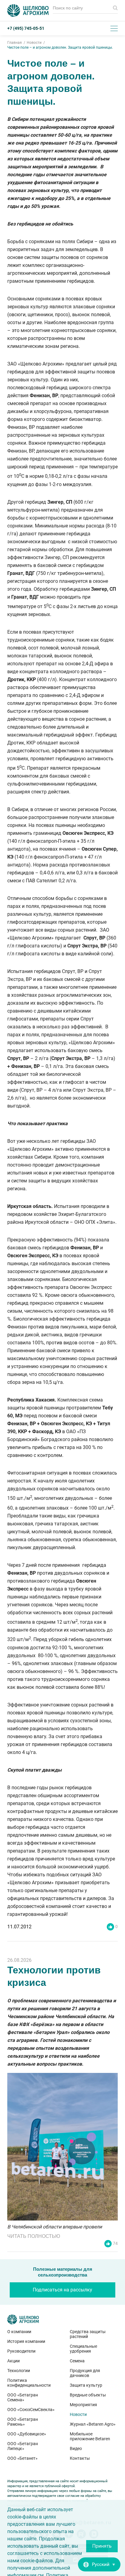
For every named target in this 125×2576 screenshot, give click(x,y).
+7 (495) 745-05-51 (26, 28)
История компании (26, 2341)
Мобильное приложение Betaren (90, 2436)
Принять (102, 2546)
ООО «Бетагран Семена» (23, 2397)
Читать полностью (34, 2236)
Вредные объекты (88, 2395)
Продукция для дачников (85, 2373)
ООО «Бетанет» (22, 2458)
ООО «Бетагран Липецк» (23, 2446)
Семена (77, 2361)
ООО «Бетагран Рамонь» (23, 2422)
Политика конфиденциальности (29, 2383)
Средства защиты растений (88, 2334)
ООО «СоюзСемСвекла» (31, 2410)
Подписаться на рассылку (62, 2290)
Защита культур (86, 2385)
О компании (19, 2332)
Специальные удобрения (83, 2349)
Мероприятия (83, 2405)
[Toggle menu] (114, 28)
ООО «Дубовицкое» (27, 2434)
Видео (76, 2448)
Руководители (21, 2351)
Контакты (80, 2458)
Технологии (19, 2371)
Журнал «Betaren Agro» (93, 2424)
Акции (14, 2361)
